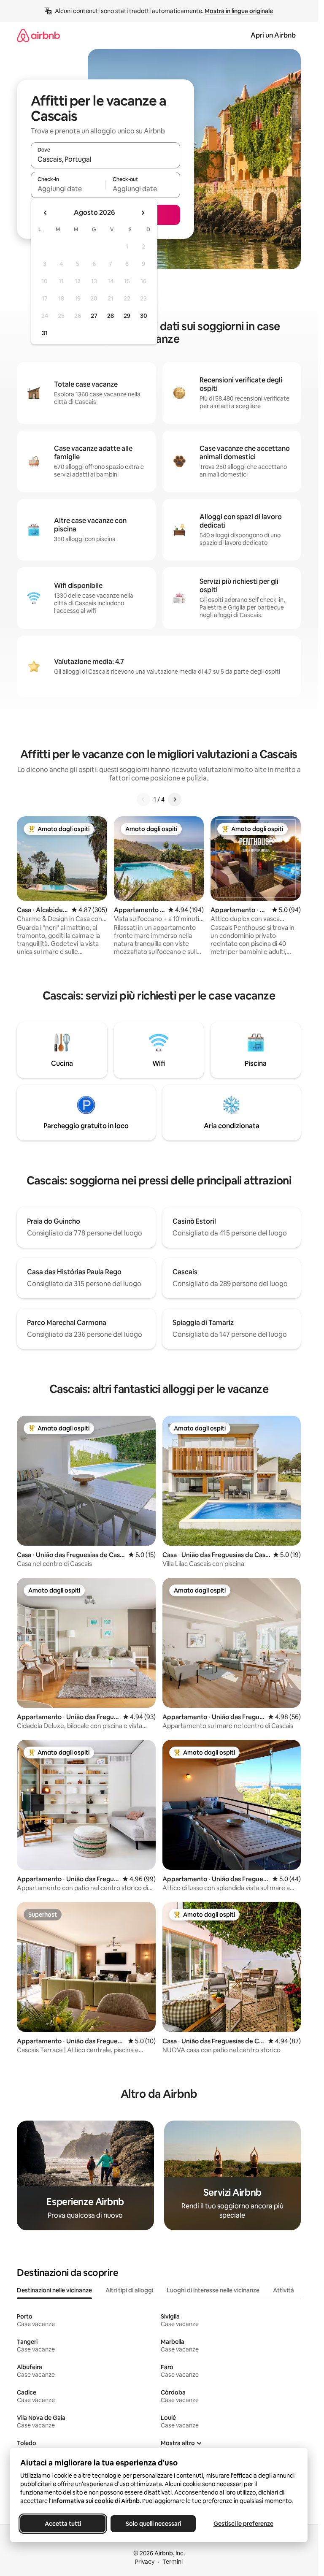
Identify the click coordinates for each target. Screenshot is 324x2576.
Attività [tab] (283, 2290)
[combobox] (105, 159)
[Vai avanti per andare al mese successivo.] (143, 213)
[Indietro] (143, 799)
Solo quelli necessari (153, 2524)
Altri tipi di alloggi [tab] (129, 2290)
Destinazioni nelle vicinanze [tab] (54, 2290)
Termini (173, 2562)
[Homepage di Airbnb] (38, 35)
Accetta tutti (63, 2524)
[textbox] (68, 189)
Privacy (145, 2562)
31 (45, 333)
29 (127, 316)
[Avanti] (175, 799)
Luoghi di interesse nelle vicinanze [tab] (213, 2290)
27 (94, 316)
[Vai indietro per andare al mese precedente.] (46, 213)
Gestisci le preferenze (243, 2524)
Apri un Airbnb (273, 35)
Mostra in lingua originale (239, 11)
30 (144, 316)
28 (111, 316)
